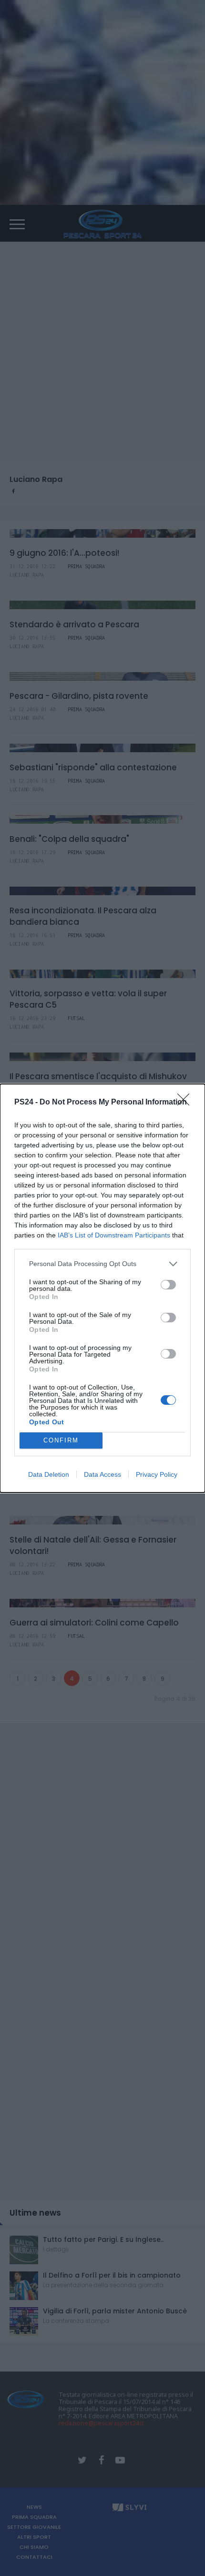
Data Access (102, 1474)
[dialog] (102, 1288)
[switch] (168, 1285)
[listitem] (102, 1264)
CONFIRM (61, 1440)
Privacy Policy (157, 1474)
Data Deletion (49, 1474)
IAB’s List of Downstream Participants (114, 1235)
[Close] (186, 1103)
